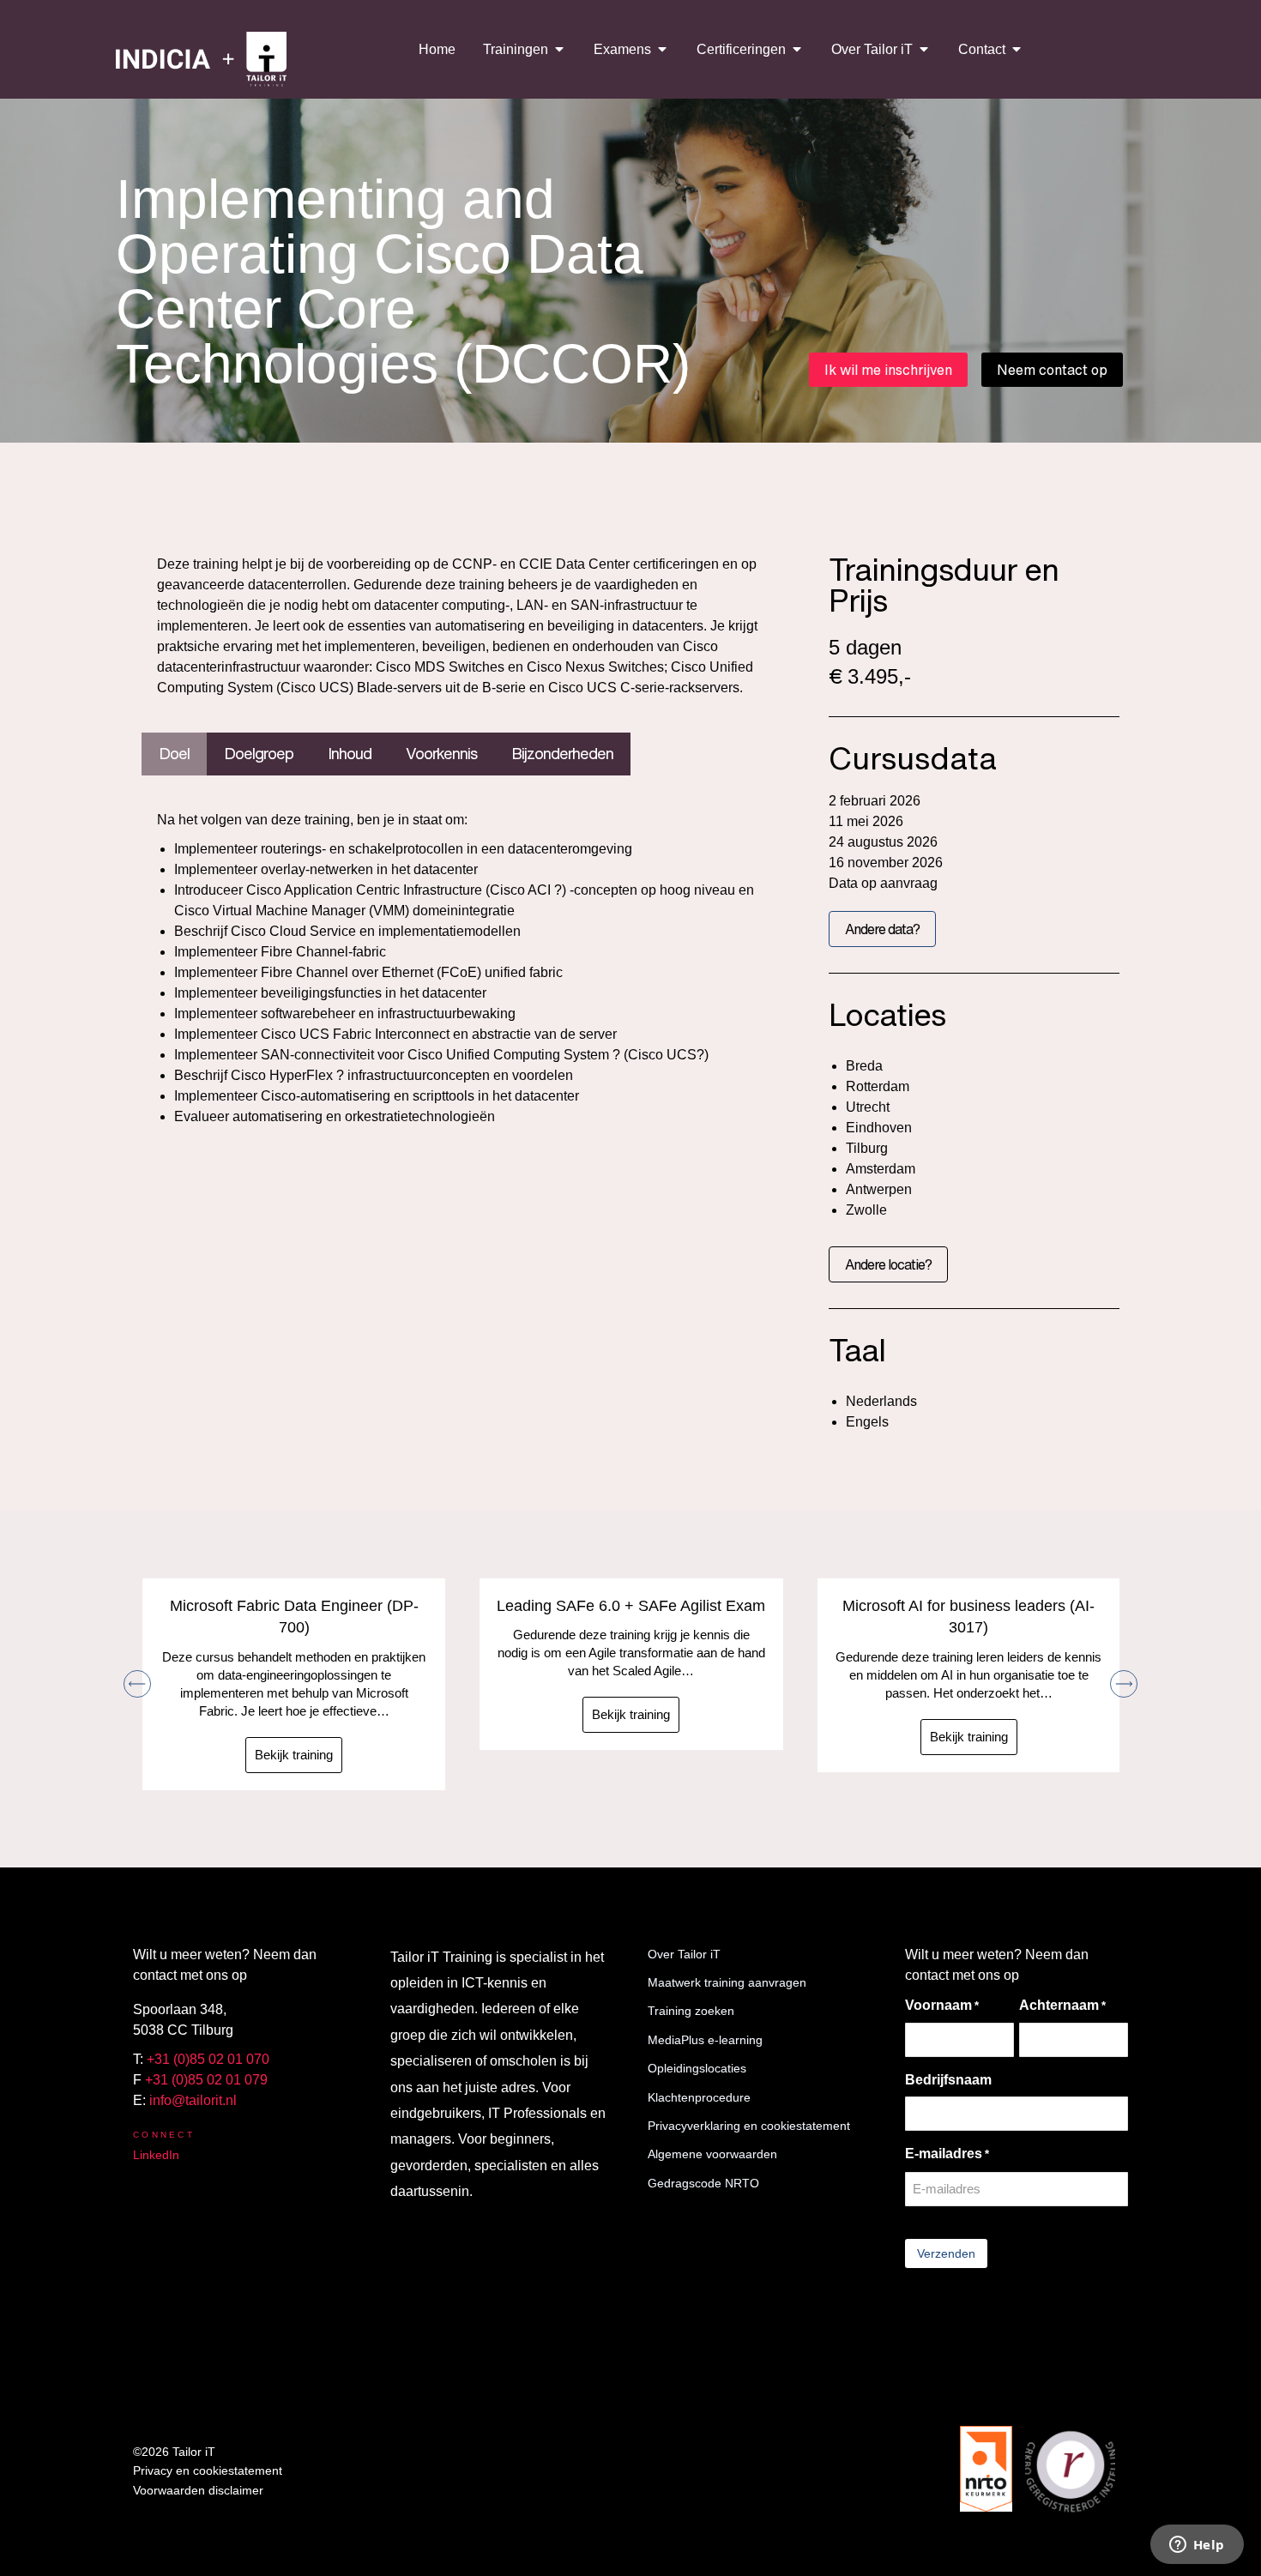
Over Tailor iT (684, 1954)
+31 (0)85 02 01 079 (206, 2080)
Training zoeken (691, 2011)
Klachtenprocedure (699, 2097)
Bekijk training (294, 1755)
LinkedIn (156, 2155)
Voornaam (942, 2005)
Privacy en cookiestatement (208, 2470)
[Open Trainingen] (559, 49)
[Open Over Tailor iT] (924, 49)
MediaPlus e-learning (705, 2040)
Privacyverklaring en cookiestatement (749, 2126)
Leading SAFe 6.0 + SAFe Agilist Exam (631, 1606)
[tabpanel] (459, 968)
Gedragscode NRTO (703, 2183)
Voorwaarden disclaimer (198, 2490)
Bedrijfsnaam (948, 2080)
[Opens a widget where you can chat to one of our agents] (1197, 2546)
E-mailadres (947, 2154)
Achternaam (1062, 2005)
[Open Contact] (1017, 49)
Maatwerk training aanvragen (727, 1982)
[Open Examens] (662, 49)
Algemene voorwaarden (712, 2154)
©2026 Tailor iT (174, 2452)
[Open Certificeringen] (797, 49)
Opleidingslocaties (697, 2068)
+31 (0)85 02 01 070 (208, 2059)
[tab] (174, 754)
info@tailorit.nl (193, 2100)
